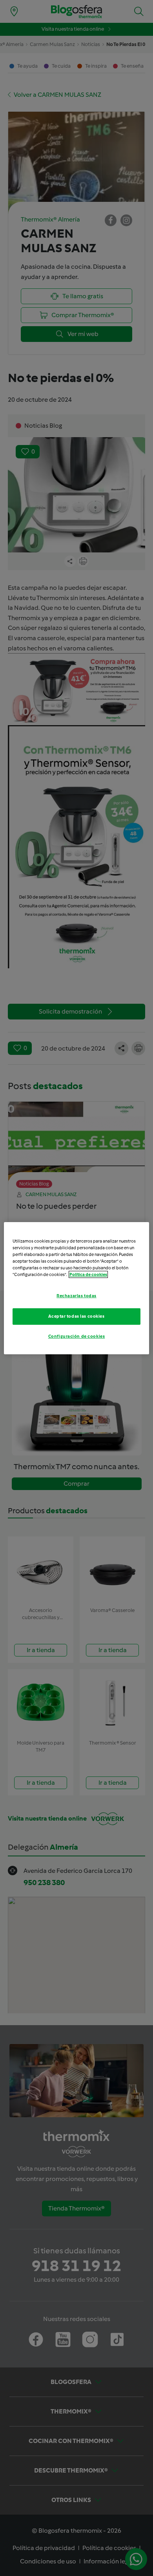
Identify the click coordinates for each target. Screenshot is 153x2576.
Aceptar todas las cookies (76, 1316)
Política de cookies (88, 1274)
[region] (77, 1288)
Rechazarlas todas (76, 1296)
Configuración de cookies (77, 1336)
